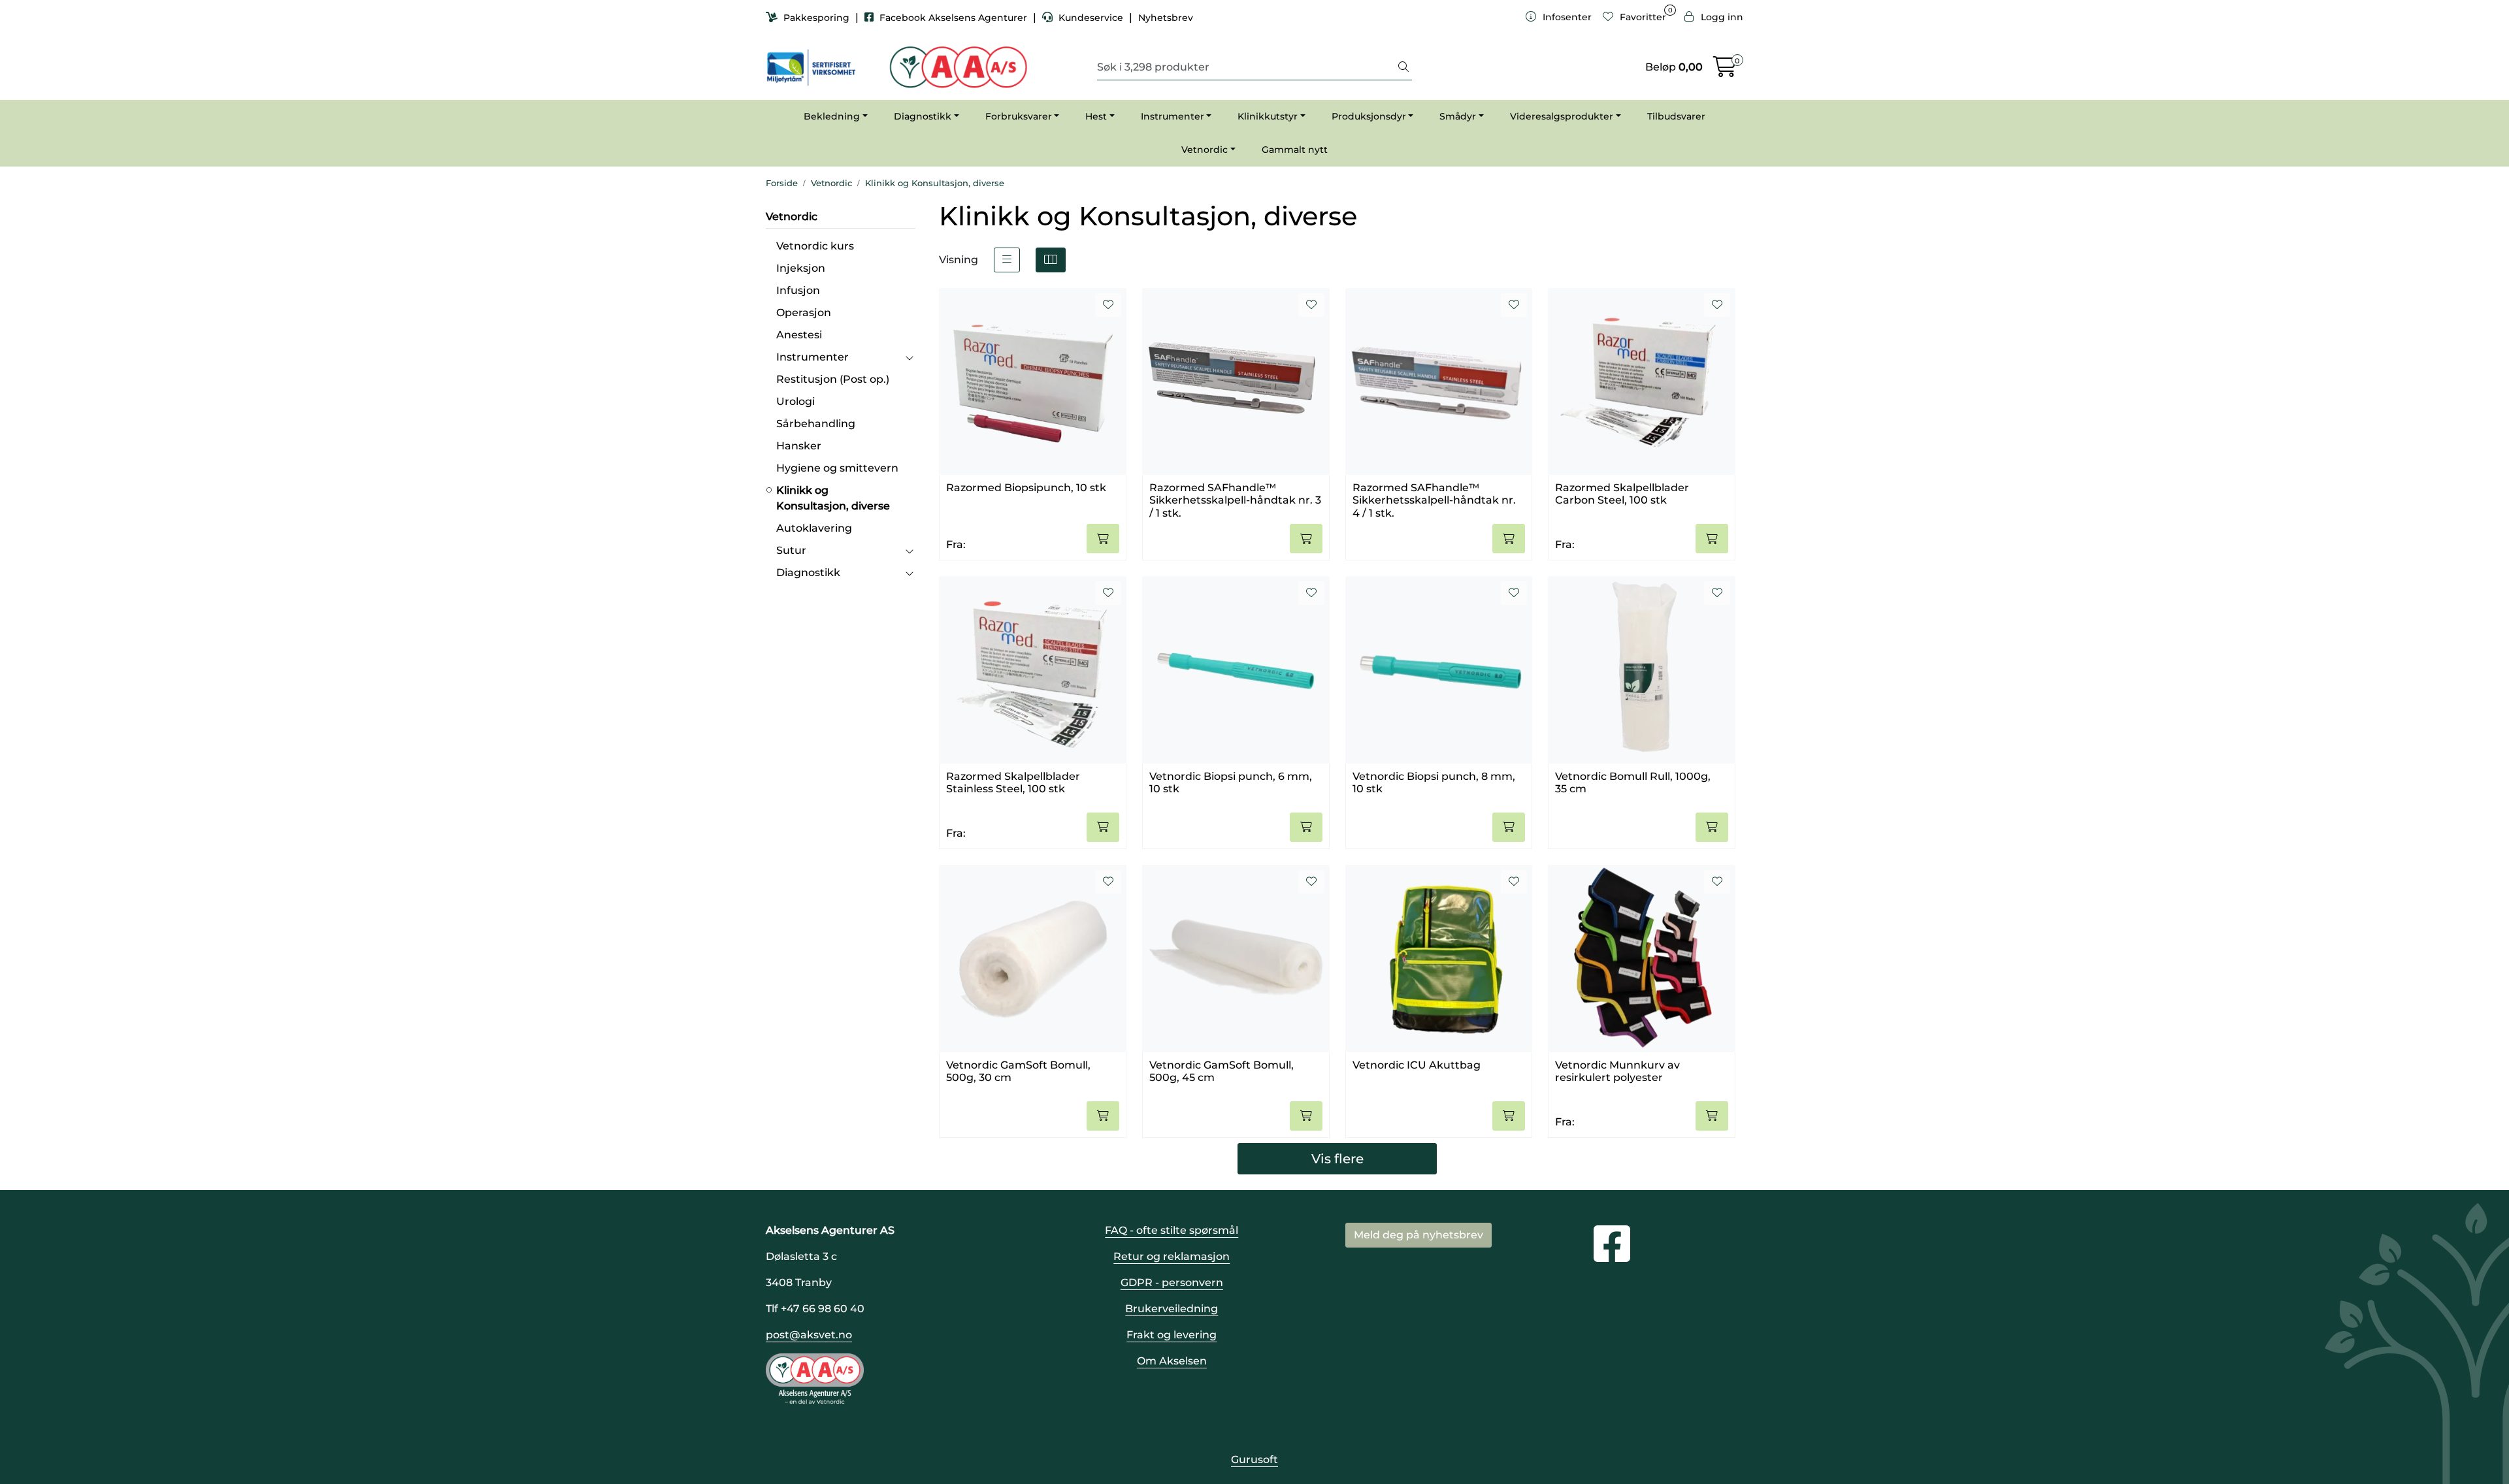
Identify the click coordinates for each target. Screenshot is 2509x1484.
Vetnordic (1205, 150)
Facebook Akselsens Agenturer (953, 18)
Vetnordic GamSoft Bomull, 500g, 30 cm (1018, 1071)
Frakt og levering (1172, 1335)
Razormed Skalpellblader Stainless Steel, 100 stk (1013, 782)
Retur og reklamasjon (1172, 1256)
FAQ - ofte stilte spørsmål (1172, 1230)
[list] (1007, 260)
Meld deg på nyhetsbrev (1418, 1235)
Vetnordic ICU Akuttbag (1417, 1065)
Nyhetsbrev (1166, 18)
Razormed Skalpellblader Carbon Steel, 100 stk (1622, 494)
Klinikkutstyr (1268, 116)
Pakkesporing (816, 18)
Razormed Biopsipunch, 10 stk (1026, 488)
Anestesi (799, 335)
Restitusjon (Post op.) (833, 379)
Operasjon (804, 313)
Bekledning (832, 116)
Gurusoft (1254, 1460)
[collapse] (909, 357)
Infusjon (798, 290)
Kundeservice (1091, 18)
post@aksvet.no (809, 1335)
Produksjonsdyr (1369, 116)
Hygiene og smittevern (837, 468)
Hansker (799, 446)
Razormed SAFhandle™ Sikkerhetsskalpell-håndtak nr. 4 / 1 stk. (1434, 499)
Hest (1096, 116)
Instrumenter (1173, 116)
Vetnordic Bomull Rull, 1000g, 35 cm (1633, 782)
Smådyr (1458, 116)
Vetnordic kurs (815, 246)
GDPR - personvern (1172, 1282)
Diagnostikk (923, 116)
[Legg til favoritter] (1108, 305)
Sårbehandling (816, 424)
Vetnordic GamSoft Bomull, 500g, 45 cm (1222, 1071)
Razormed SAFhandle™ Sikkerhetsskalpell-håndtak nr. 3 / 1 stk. (1235, 499)
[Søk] (1403, 67)
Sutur (791, 550)
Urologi (795, 401)
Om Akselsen (1172, 1361)
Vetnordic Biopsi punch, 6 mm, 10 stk (1231, 782)
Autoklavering (814, 528)
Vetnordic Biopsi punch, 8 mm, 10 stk (1434, 782)
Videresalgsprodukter (1562, 116)
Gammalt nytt (1295, 150)
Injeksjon (801, 268)
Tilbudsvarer (1676, 116)
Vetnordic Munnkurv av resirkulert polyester (1617, 1071)
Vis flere (1337, 1159)
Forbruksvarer (1019, 116)
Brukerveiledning (1172, 1309)
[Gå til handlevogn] (1725, 71)
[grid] (1051, 260)
